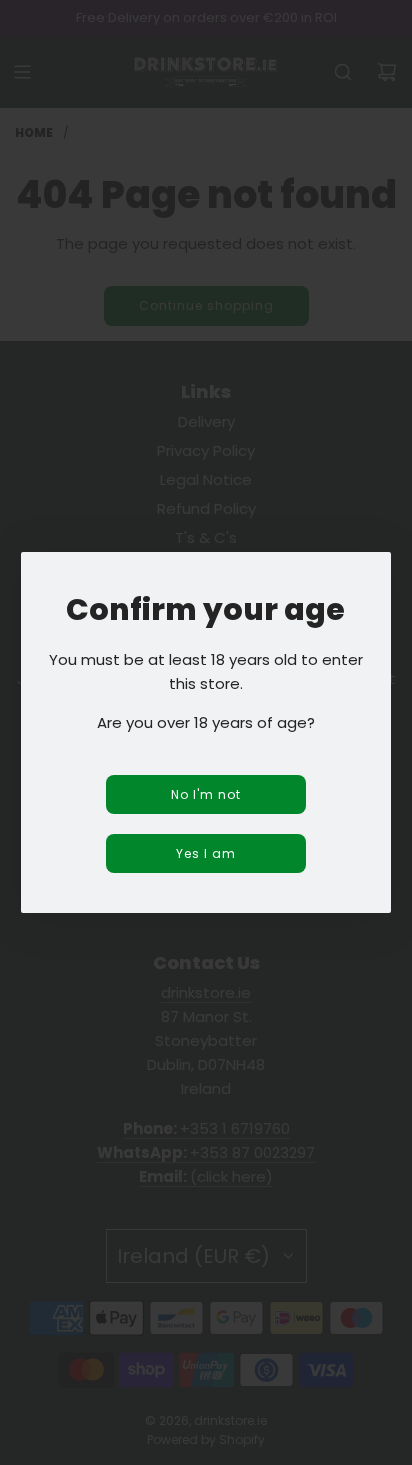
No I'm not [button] (206, 794)
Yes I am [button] (206, 853)
